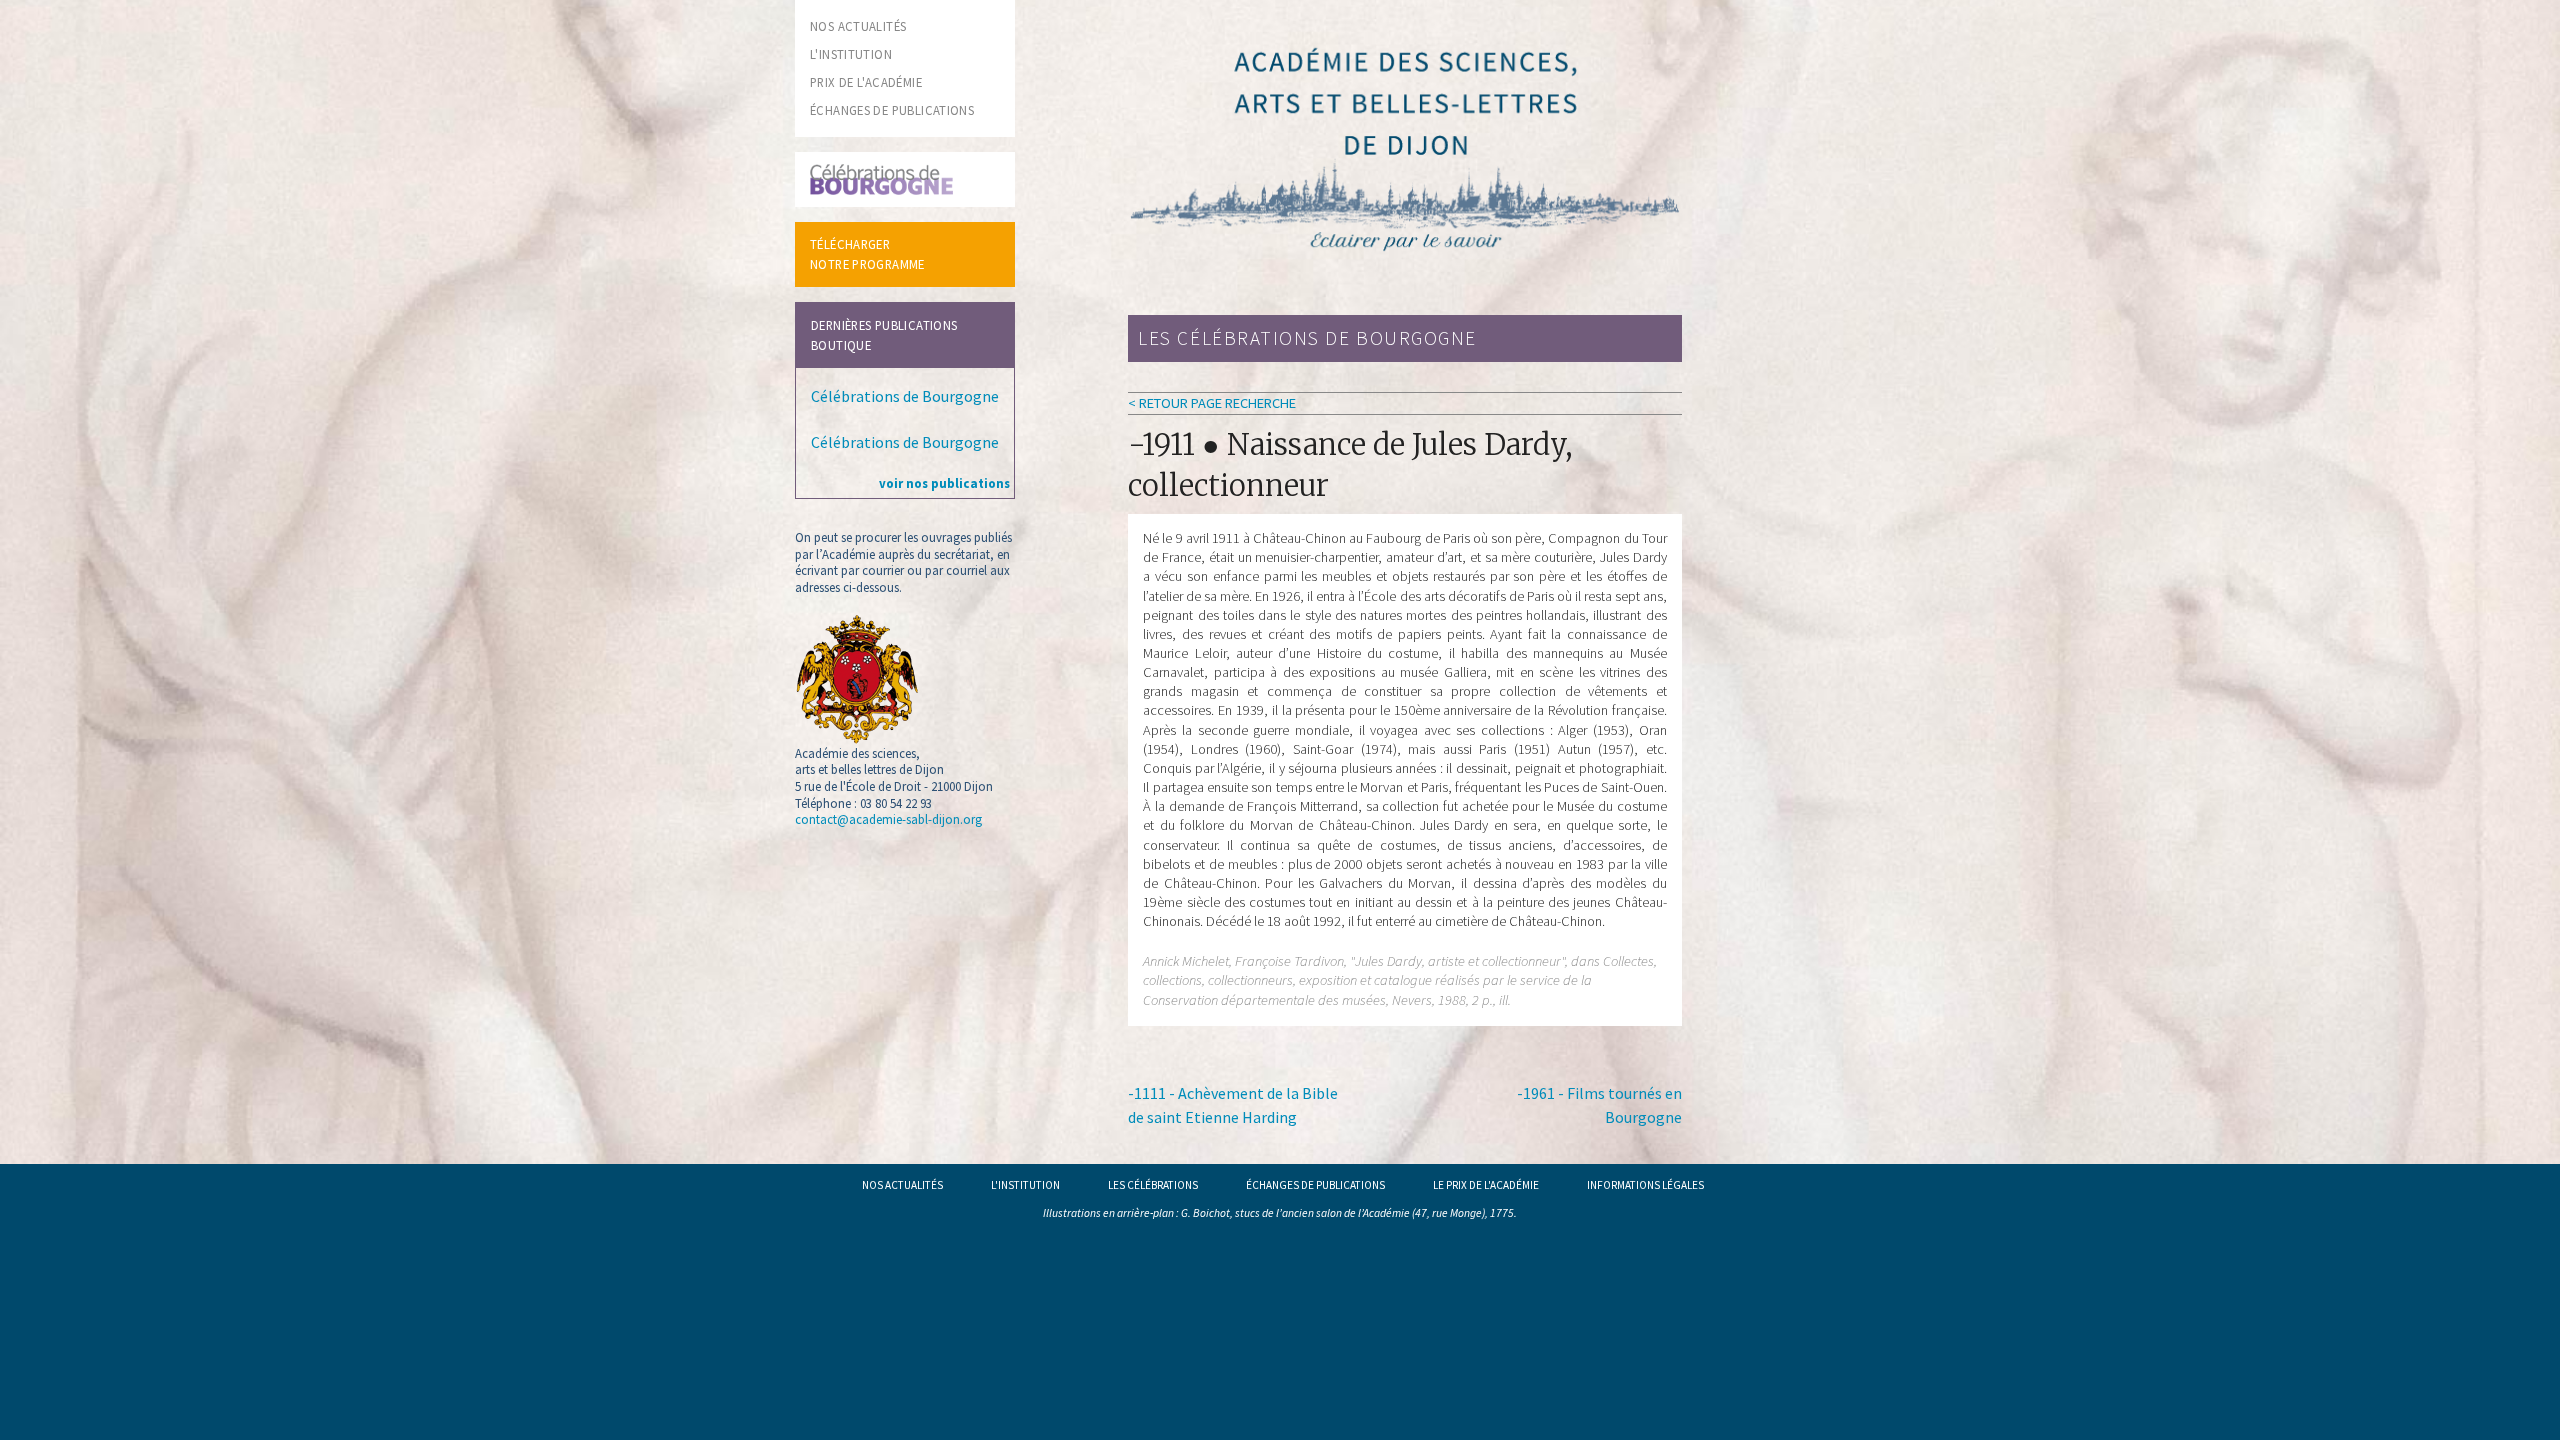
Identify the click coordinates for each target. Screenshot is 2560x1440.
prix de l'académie (866, 82)
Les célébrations (1153, 1185)
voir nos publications (944, 483)
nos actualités (858, 26)
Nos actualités (902, 1185)
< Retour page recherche (1212, 403)
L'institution (1025, 1185)
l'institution (851, 54)
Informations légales (1645, 1185)
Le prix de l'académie (1486, 1185)
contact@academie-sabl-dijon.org (888, 819)
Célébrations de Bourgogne (905, 396)
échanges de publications (892, 110)
